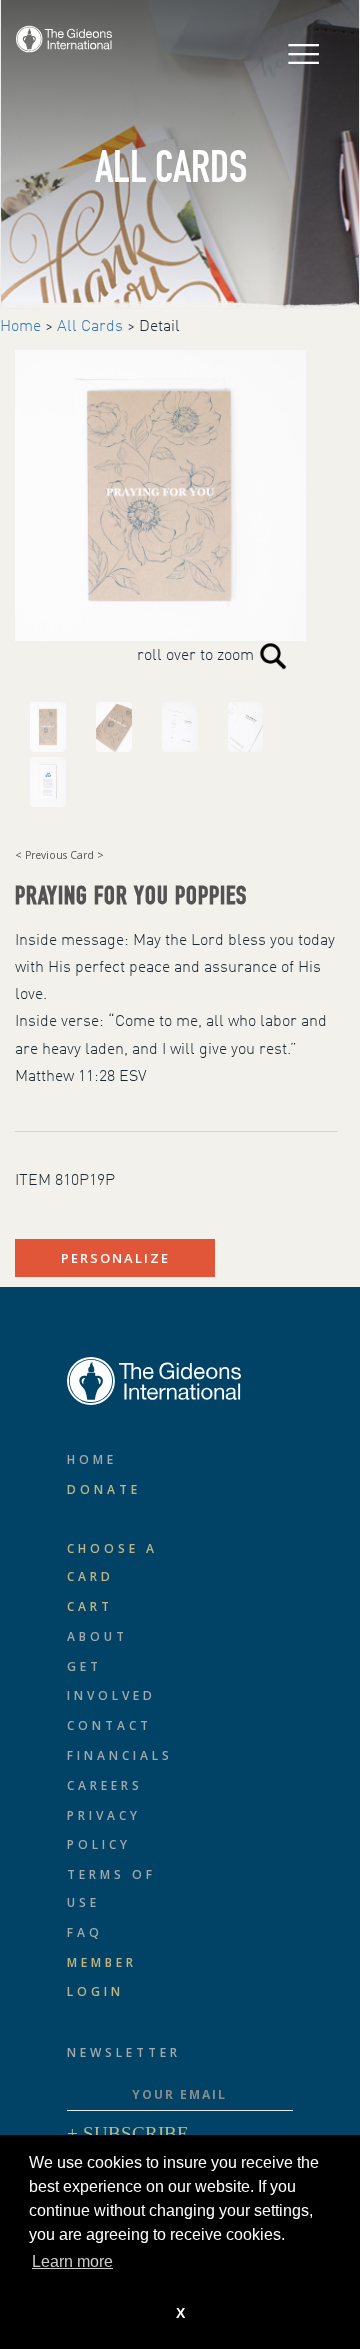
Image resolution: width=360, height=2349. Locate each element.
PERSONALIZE (115, 1258)
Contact (109, 1725)
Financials (120, 1755)
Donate (104, 1489)
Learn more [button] (72, 2261)
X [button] (180, 2313)
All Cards (90, 327)
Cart (90, 1606)
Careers (105, 1785)
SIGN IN (165, 36)
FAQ (85, 1932)
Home (20, 327)
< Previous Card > (59, 855)
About (97, 1636)
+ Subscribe (128, 2133)
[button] (224, 57)
